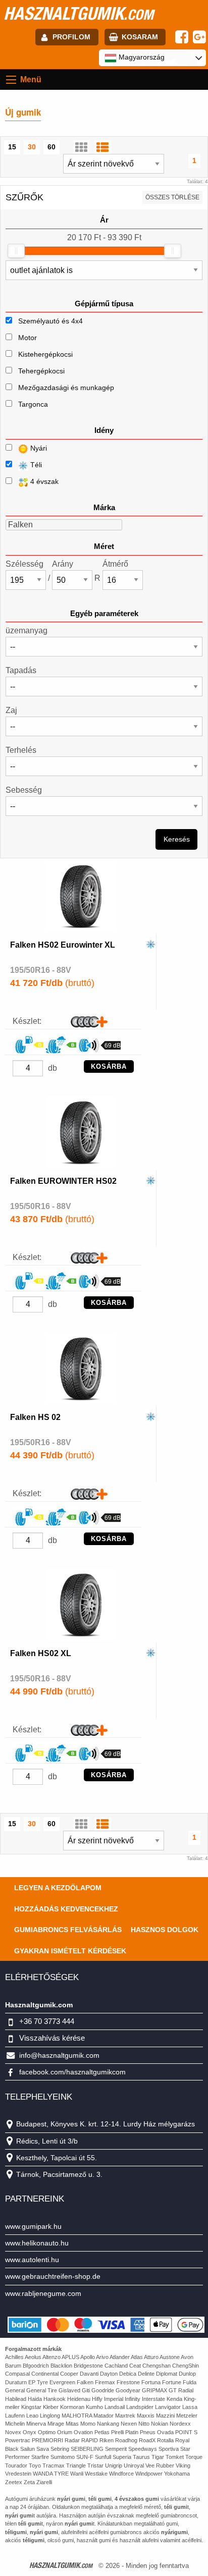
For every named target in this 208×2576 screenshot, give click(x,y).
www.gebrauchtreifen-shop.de (53, 2276)
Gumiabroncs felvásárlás (68, 1930)
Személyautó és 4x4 (50, 321)
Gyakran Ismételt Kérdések (70, 1951)
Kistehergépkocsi (45, 354)
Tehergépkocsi (41, 371)
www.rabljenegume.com (43, 2293)
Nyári (38, 448)
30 (32, 147)
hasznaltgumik (79, 13)
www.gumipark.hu (33, 2226)
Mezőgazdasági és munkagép (66, 388)
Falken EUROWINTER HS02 (63, 1181)
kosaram (140, 37)
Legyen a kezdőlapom (58, 1888)
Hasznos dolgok (165, 1930)
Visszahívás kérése (52, 2038)
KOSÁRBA (109, 1066)
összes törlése (172, 197)
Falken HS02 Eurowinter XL (63, 945)
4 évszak (43, 481)
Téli (35, 465)
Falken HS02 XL (41, 1653)
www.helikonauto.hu (37, 2243)
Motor (28, 338)
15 (12, 147)
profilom (71, 37)
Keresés (177, 839)
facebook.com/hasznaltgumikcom (72, 2072)
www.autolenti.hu (32, 2260)
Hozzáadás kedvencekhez (66, 1909)
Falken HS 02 (35, 1417)
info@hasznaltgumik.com (59, 2055)
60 (51, 147)
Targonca (33, 404)
